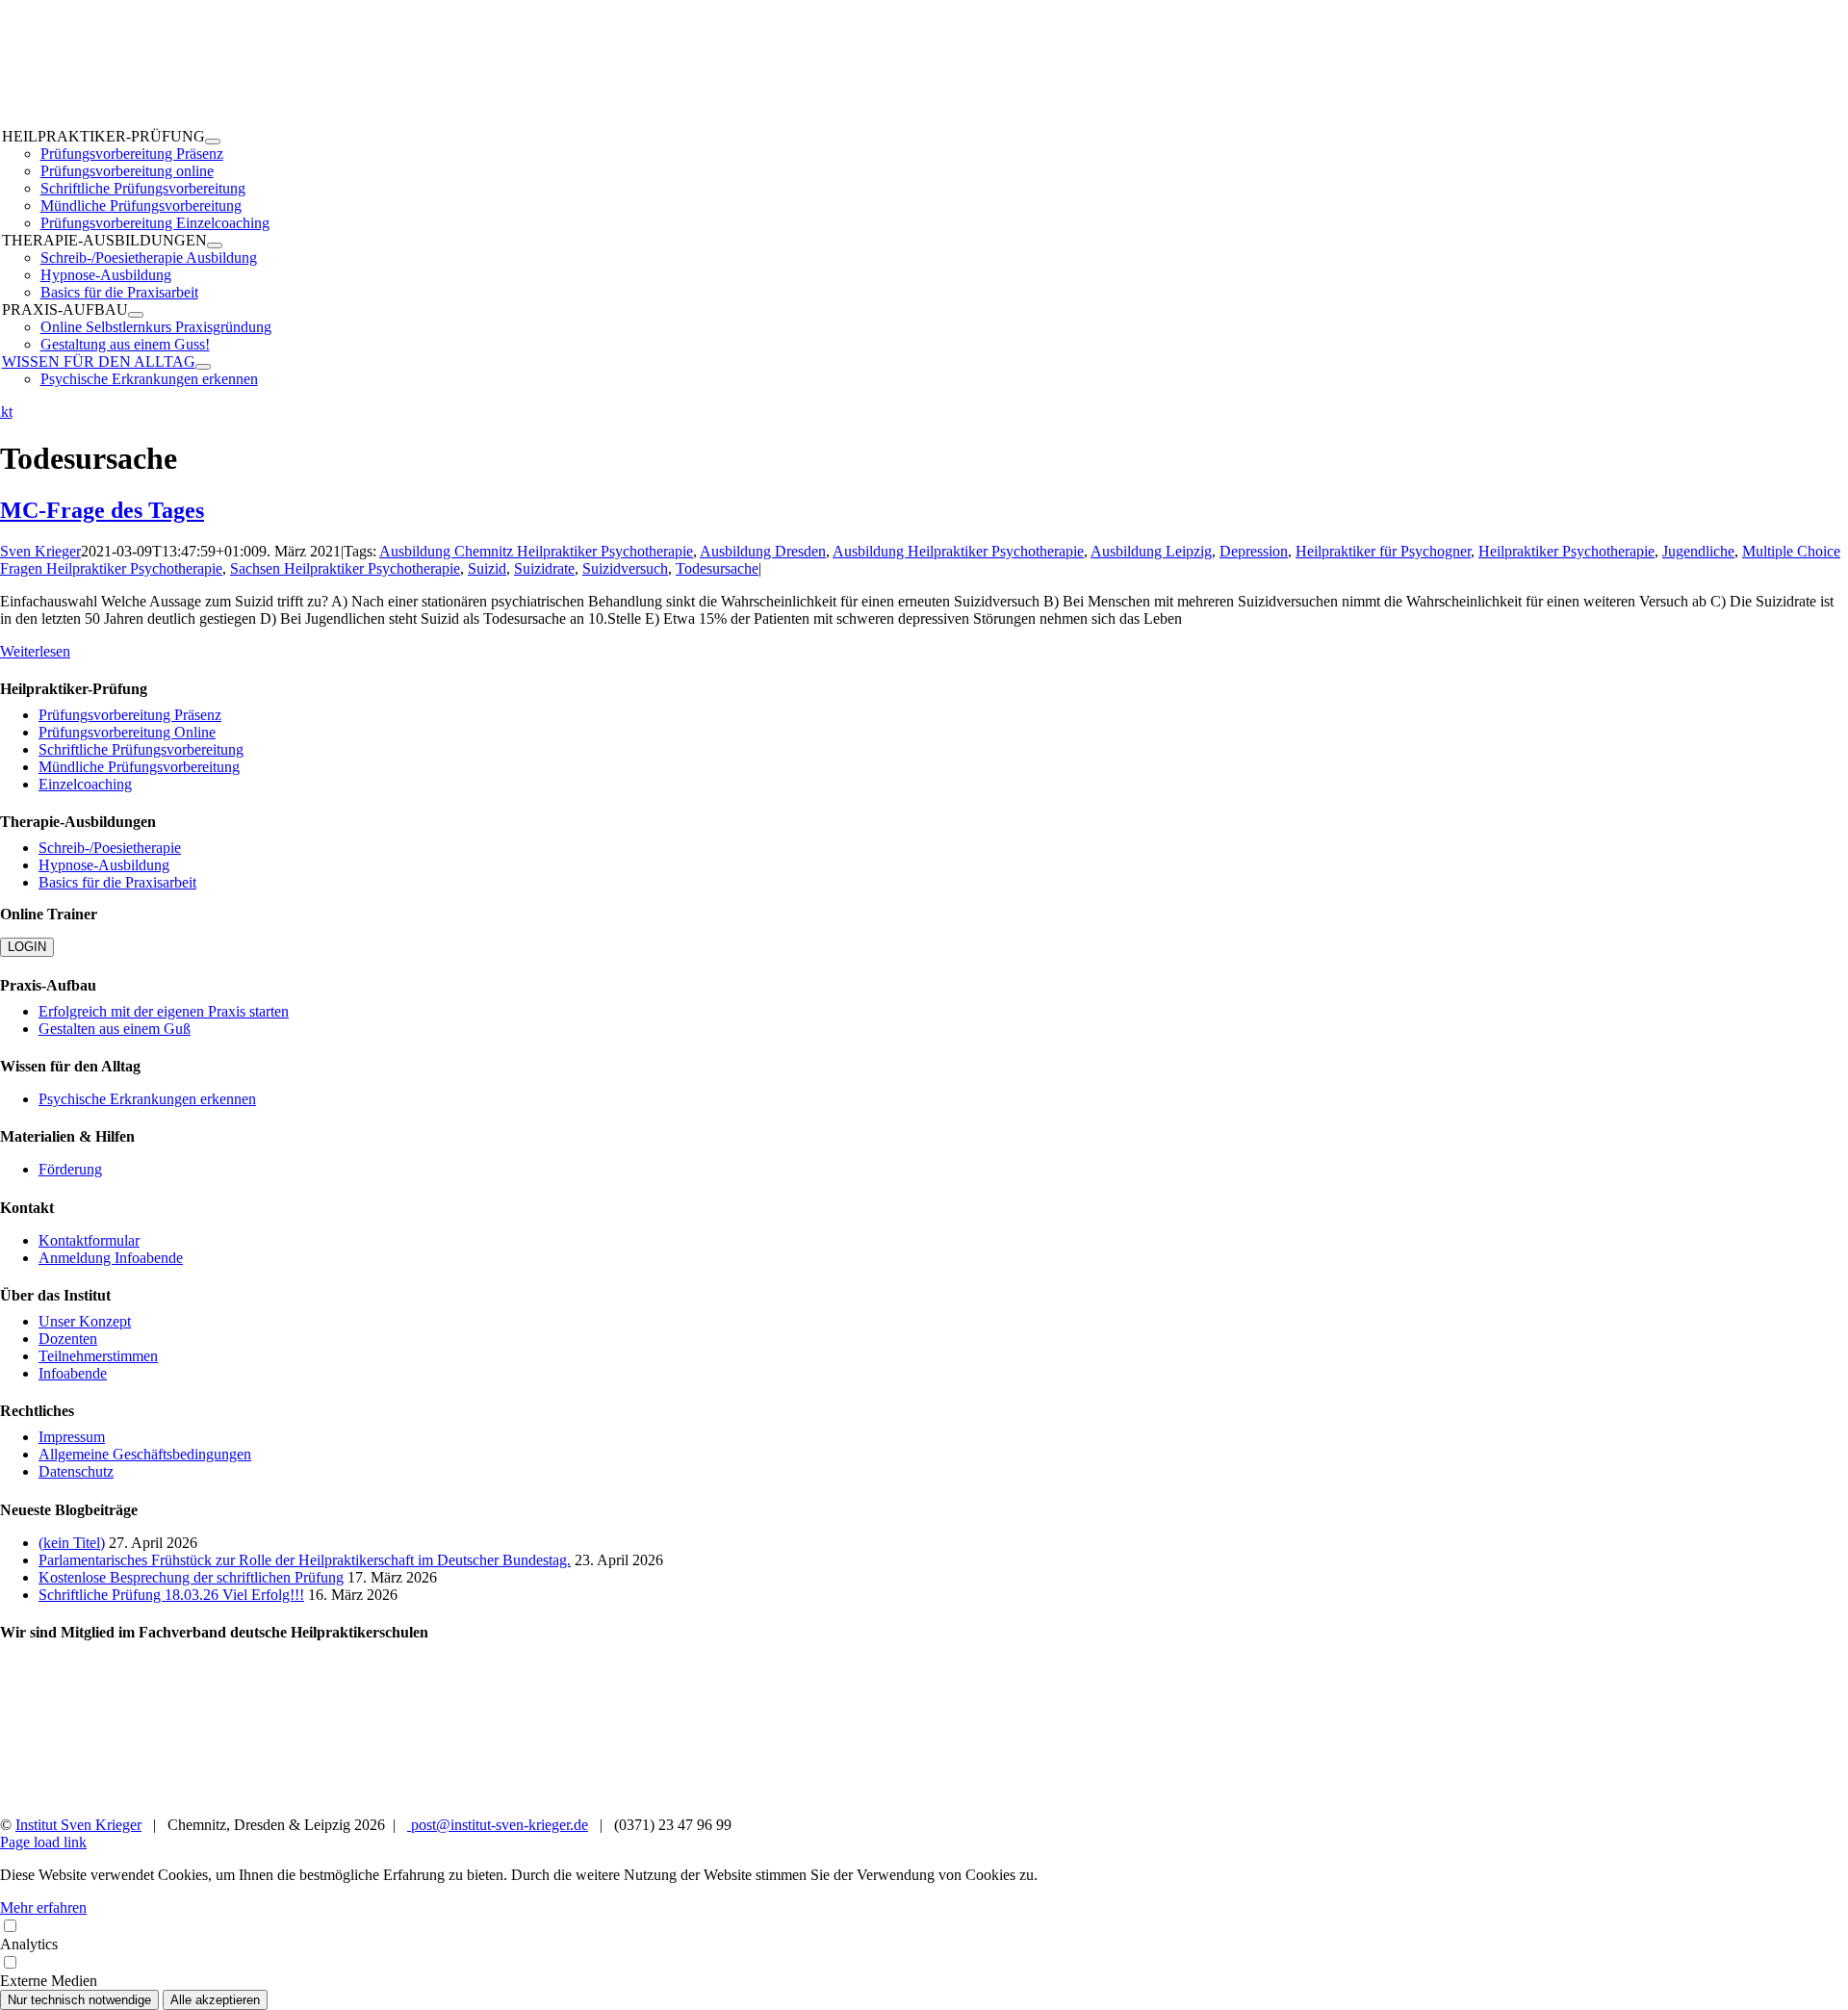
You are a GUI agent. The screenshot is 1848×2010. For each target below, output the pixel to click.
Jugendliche (1698, 551)
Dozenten (68, 1339)
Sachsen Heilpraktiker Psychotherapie (345, 568)
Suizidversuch (625, 568)
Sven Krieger (40, 551)
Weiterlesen (35, 651)
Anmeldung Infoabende (111, 1258)
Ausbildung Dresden (763, 551)
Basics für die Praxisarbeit (117, 882)
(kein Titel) (72, 1543)
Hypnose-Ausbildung (104, 865)
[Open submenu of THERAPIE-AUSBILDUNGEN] (215, 245)
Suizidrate (544, 568)
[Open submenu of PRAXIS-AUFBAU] (136, 315)
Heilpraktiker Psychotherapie (1566, 551)
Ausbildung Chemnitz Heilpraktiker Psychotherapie (536, 551)
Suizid (487, 568)
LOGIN (27, 947)
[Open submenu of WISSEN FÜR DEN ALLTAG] (203, 367)
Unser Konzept (85, 1321)
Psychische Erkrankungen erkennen (147, 1099)
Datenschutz (76, 1471)
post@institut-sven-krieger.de (498, 1825)
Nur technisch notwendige (79, 2000)
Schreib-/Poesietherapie (110, 848)
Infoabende (73, 1373)
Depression (1254, 551)
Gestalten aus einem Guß (115, 1029)
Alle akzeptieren (215, 2000)
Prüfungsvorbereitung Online (127, 732)
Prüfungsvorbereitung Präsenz (130, 715)
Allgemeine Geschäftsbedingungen (145, 1454)
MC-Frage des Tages (102, 510)
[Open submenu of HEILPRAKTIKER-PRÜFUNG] (213, 142)
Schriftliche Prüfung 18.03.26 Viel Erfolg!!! (171, 1595)
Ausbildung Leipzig (1151, 551)
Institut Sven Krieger (78, 1825)
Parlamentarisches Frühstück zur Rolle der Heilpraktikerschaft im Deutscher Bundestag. (305, 1560)
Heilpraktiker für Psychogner (1383, 551)
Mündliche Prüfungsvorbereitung (139, 767)
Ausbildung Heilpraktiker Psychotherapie (958, 551)
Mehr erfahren (43, 1907)
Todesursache (717, 568)
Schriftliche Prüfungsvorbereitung (141, 749)
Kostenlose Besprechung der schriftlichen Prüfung (191, 1577)
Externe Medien (49, 1981)
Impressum (72, 1437)
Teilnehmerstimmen (98, 1356)
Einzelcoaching (85, 784)
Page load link (43, 1842)
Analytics (29, 1944)
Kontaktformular (89, 1240)
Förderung (70, 1169)
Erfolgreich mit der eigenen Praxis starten (164, 1011)
